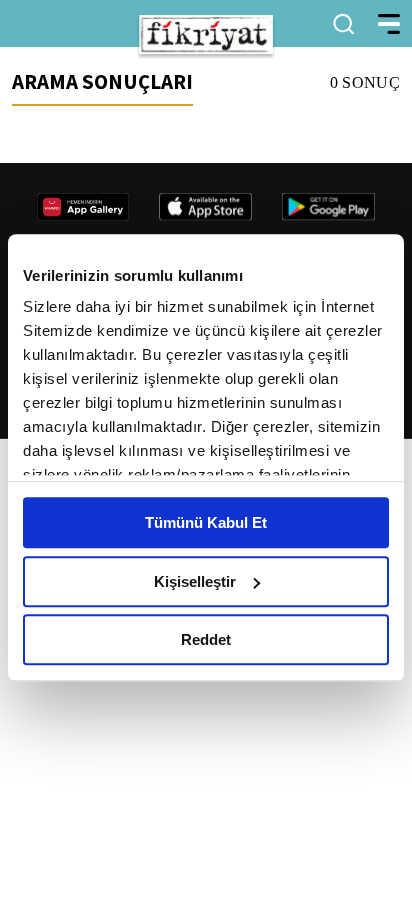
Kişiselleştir (195, 581)
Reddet (206, 639)
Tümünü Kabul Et (206, 522)
